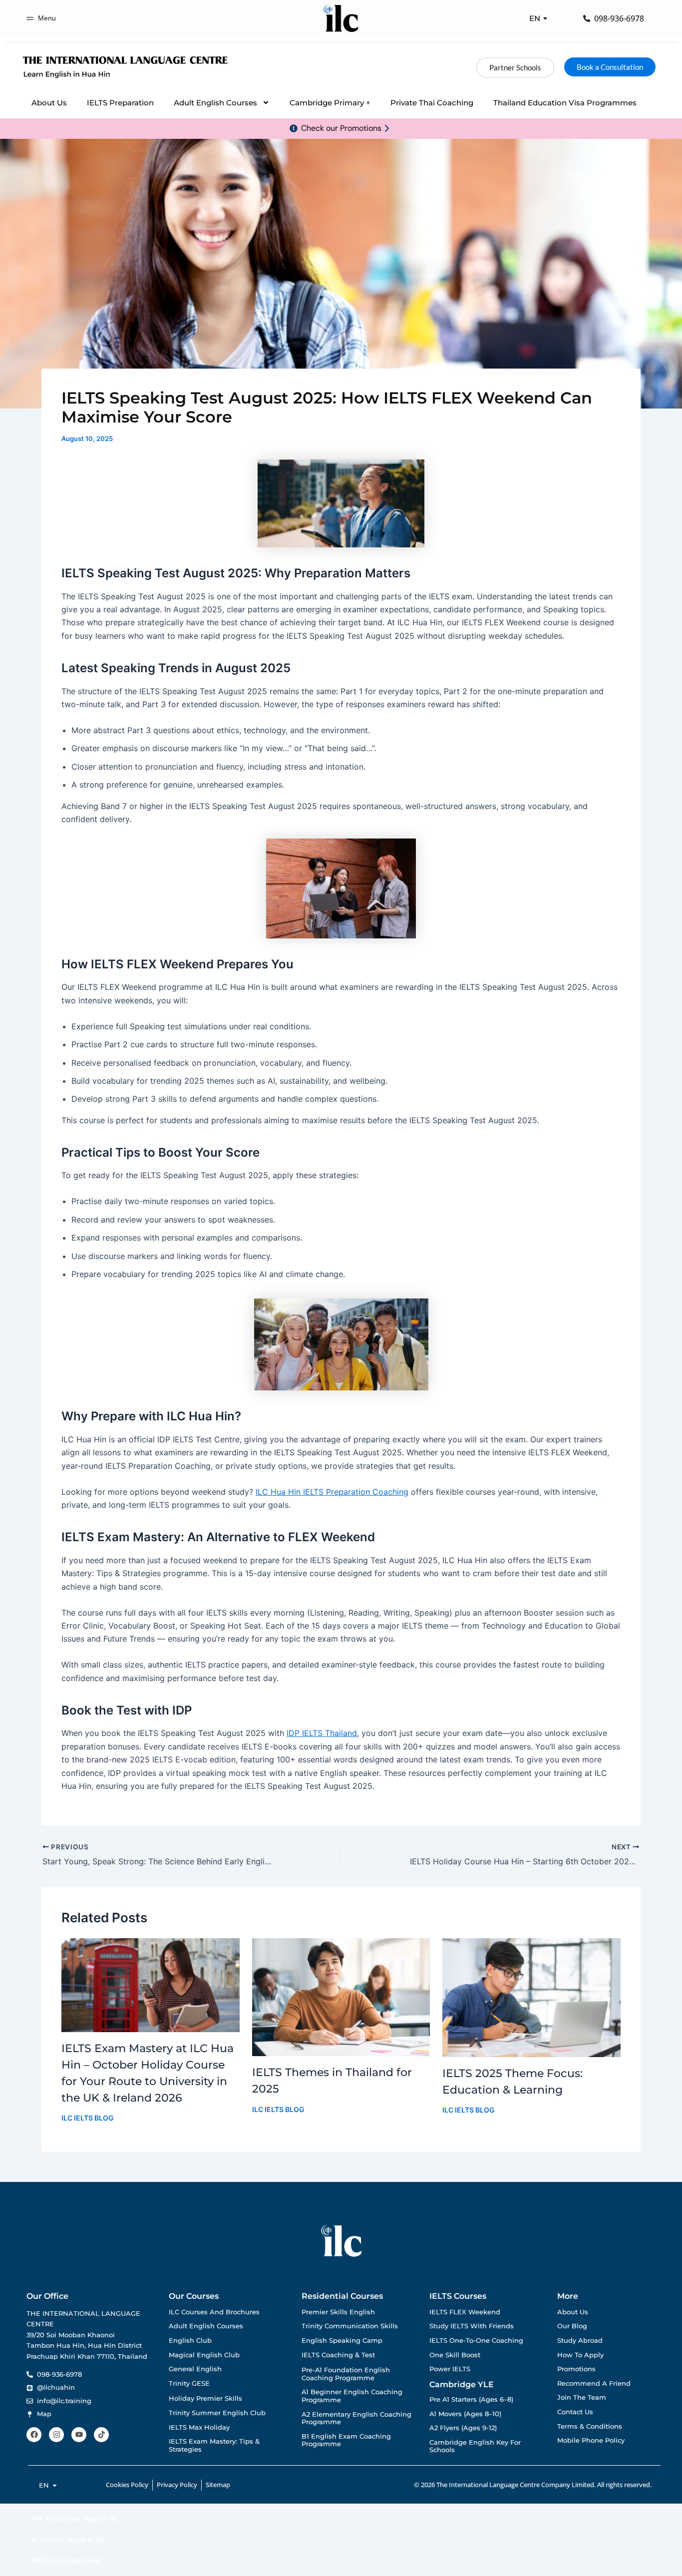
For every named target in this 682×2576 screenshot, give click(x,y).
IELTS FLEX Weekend (465, 2312)
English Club (190, 2341)
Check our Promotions (341, 128)
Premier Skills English (338, 2312)
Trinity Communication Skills (350, 2326)
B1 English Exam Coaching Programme (346, 2440)
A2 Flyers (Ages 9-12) (463, 2428)
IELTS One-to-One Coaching (476, 2341)
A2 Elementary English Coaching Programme (356, 2418)
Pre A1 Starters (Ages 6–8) (471, 2399)
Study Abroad (580, 2341)
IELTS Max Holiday (199, 2427)
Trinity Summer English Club (217, 2413)
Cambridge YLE (462, 2384)
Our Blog (572, 2326)
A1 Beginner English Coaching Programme (352, 2396)
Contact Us (575, 2412)
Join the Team (582, 2397)
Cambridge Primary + (330, 103)
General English (195, 2369)
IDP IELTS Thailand (322, 1733)
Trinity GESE (189, 2383)
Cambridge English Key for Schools (475, 2446)
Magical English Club (204, 2355)
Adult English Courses (215, 103)
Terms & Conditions (590, 2426)
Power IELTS (450, 2369)
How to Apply (580, 2355)
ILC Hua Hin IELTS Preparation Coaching (332, 1492)
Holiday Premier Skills (205, 2398)
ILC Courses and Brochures (214, 2312)
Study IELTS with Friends (472, 2326)
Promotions (576, 2369)
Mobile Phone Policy (591, 2440)
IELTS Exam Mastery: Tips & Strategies (214, 2445)
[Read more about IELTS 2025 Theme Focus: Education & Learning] (531, 1997)
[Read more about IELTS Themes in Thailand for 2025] (341, 1997)
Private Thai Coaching (432, 103)
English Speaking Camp (342, 2341)
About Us (49, 103)
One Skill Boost (455, 2355)
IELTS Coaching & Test (338, 2355)
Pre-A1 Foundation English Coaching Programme (346, 2374)
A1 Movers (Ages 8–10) (465, 2414)
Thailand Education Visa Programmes (565, 103)
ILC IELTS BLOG (88, 2118)
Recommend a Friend (594, 2383)
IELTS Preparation (120, 103)
